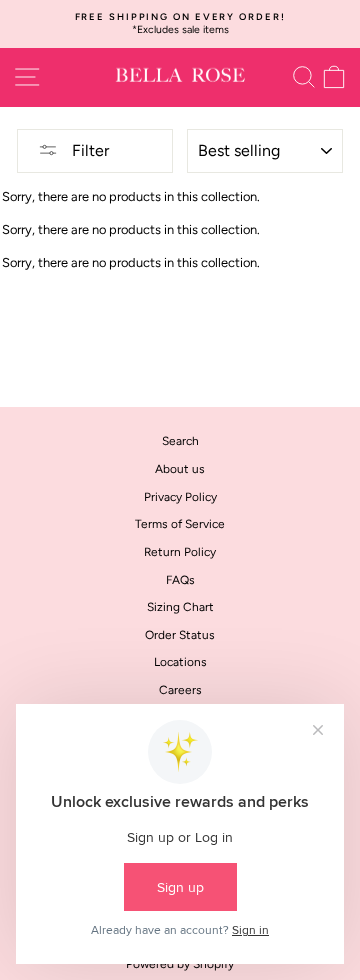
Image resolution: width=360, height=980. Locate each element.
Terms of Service (180, 524)
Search (180, 441)
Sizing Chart (180, 607)
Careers (180, 690)
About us (180, 469)
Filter (88, 150)
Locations (180, 662)
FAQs (180, 580)
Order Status (180, 635)
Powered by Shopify (180, 964)
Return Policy (180, 552)
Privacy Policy (180, 497)
